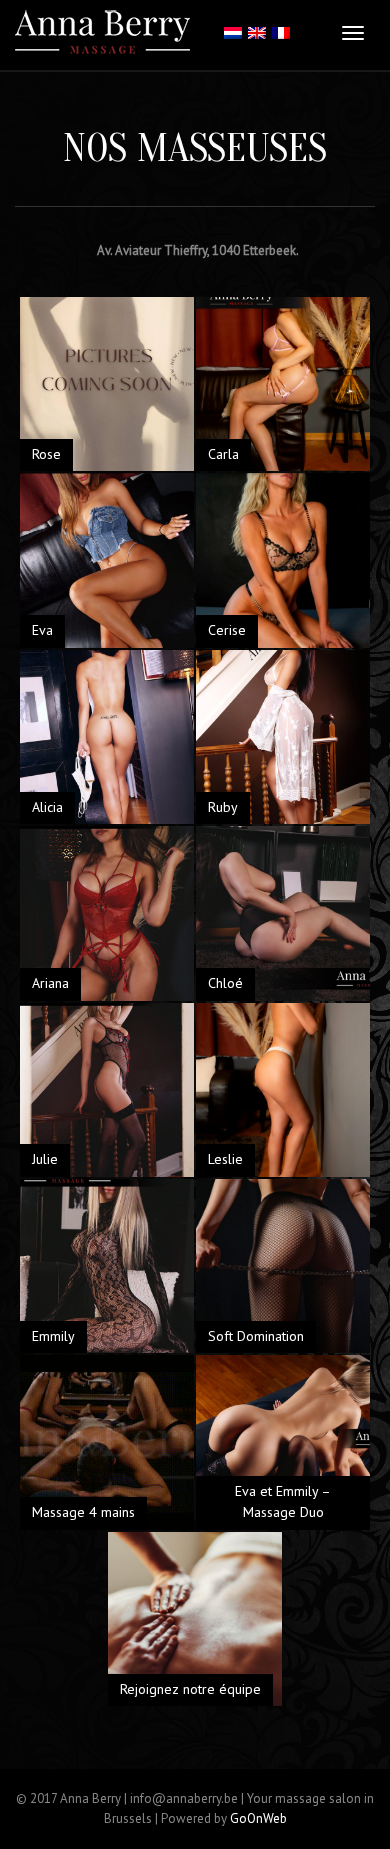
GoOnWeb (258, 1818)
